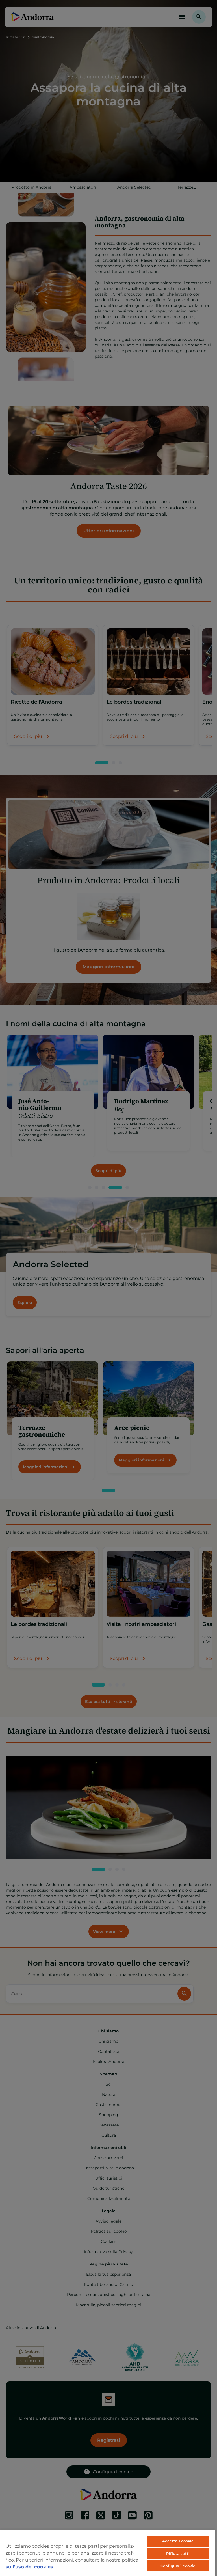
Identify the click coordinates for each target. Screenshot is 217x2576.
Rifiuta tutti (178, 2553)
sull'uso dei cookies (29, 2567)
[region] (107, 2553)
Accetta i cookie (178, 2541)
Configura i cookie (178, 2566)
